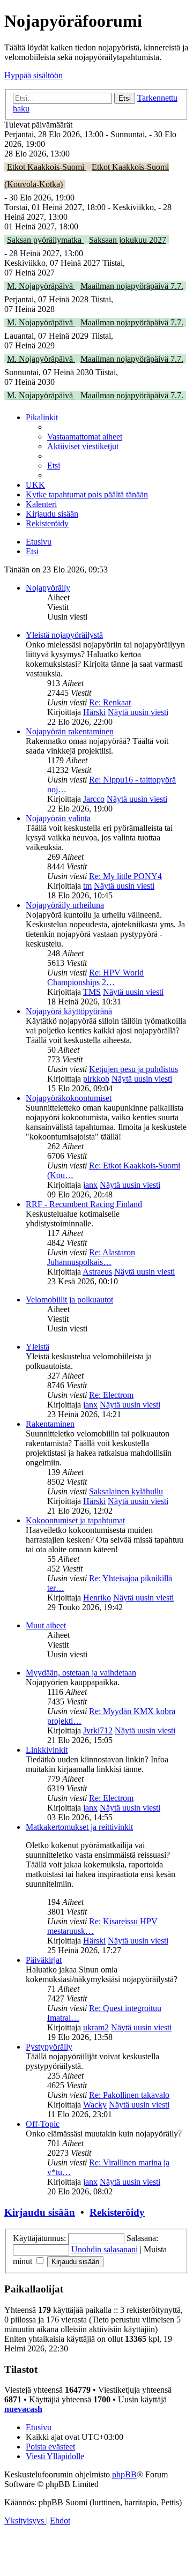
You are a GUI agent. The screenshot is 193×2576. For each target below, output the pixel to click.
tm (87, 886)
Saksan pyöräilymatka (45, 240)
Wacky (95, 2105)
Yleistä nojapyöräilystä (64, 635)
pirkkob (96, 1079)
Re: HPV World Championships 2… (95, 977)
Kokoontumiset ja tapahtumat (75, 1520)
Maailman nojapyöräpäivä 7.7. (132, 286)
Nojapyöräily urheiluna (65, 905)
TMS (92, 992)
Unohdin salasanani (105, 2249)
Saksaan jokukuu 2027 (128, 240)
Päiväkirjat (44, 1960)
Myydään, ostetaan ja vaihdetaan (81, 1673)
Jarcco (94, 799)
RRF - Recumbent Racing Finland (84, 1204)
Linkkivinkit (47, 1750)
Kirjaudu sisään (40, 2212)
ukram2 (96, 2027)
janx (90, 1185)
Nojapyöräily (48, 588)
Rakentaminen (50, 1424)
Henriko (97, 1598)
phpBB (124, 2474)
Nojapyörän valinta (58, 818)
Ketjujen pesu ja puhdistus (133, 1069)
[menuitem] (85, 437)
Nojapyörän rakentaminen (70, 731)
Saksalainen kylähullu (126, 1491)
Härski (94, 712)
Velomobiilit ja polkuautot (69, 1300)
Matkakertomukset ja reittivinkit (79, 1827)
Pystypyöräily (49, 2047)
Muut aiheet (46, 1625)
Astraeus (97, 1272)
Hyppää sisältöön (34, 75)
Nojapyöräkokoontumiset (69, 1098)
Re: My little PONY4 (125, 876)
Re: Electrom (111, 1395)
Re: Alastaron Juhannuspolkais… (91, 1257)
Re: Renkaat (110, 702)
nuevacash (23, 2409)
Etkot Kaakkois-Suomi (47, 167)
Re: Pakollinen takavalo (129, 2095)
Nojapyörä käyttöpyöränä (69, 1011)
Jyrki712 (98, 1730)
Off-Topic (43, 2124)
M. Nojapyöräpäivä (41, 286)
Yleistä (38, 1347)
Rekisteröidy (117, 2212)
